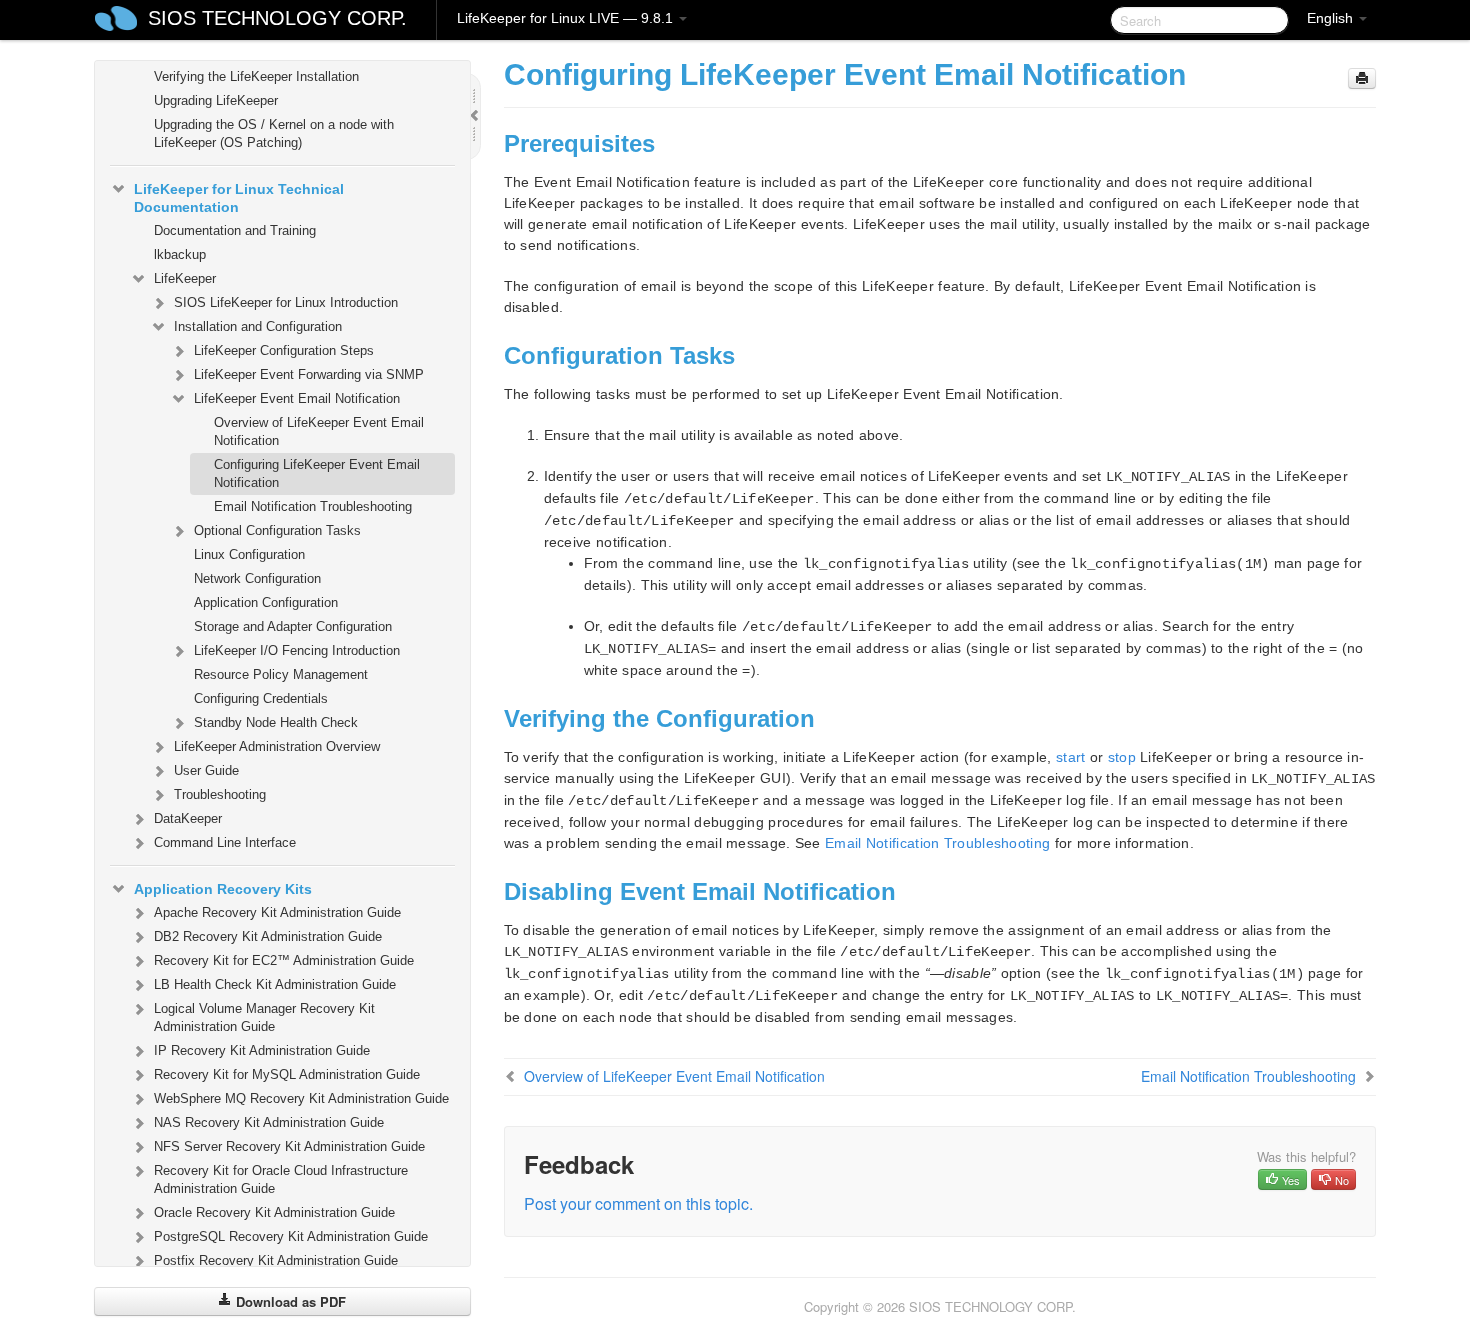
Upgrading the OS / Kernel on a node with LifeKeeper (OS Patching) (274, 133)
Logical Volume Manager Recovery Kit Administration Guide (264, 1017)
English (1332, 18)
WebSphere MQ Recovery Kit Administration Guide (301, 1098)
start (1071, 757)
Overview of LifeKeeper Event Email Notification (319, 431)
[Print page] (1362, 78)
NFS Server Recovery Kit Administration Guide (289, 1146)
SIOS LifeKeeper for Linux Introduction (286, 302)
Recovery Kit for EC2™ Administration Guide (284, 960)
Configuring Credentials (261, 698)
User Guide (206, 770)
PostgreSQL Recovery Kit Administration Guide (291, 1236)
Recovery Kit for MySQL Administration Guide (287, 1074)
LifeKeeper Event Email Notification (297, 398)
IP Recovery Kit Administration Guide (262, 1050)
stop (1122, 757)
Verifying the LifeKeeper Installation (256, 76)
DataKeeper (188, 818)
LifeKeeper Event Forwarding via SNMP (309, 374)
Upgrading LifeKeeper (216, 100)
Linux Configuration (249, 554)
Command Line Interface (225, 842)
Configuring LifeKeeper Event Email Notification (317, 473)
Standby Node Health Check (276, 722)
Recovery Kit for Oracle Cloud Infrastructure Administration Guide (281, 1179)
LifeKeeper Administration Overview (277, 746)
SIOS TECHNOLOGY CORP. (277, 18)
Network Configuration (257, 578)
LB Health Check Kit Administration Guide (275, 984)
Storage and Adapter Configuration (293, 626)
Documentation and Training (235, 230)
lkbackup (180, 254)
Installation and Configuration (258, 326)
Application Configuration (266, 602)
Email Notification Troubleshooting (313, 506)
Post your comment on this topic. (638, 1203)
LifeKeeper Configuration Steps (284, 350)
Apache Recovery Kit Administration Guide (277, 912)
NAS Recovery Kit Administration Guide (269, 1122)
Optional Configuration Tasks (277, 530)
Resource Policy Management (281, 674)
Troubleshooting (220, 794)
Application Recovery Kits (223, 889)
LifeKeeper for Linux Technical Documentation (239, 198)
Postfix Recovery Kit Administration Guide (276, 1260)
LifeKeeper (185, 278)
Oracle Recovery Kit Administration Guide (274, 1212)
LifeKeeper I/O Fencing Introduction (297, 650)
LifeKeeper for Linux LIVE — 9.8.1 (567, 18)
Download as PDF (289, 1301)
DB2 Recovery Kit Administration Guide (268, 936)
